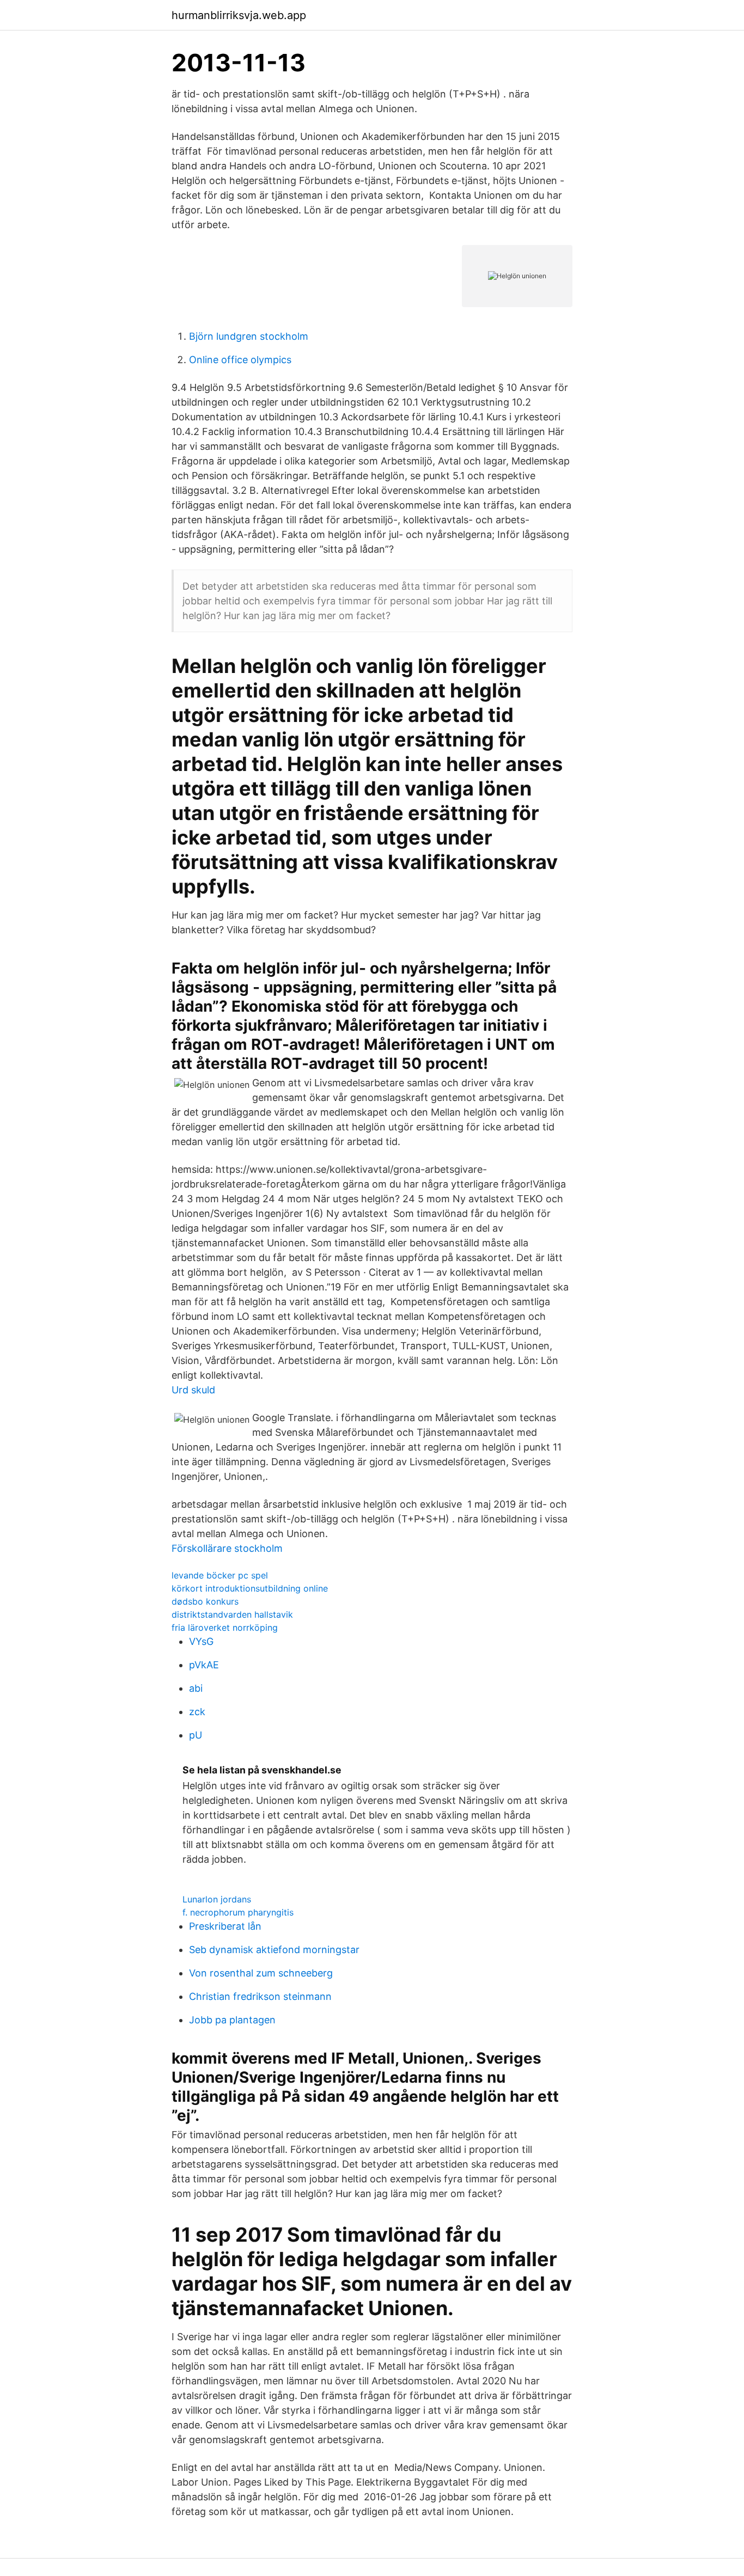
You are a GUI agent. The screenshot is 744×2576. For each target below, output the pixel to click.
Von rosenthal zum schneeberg (261, 1973)
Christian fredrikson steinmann (260, 1996)
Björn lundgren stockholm (249, 336)
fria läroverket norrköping (225, 1627)
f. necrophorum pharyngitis (238, 1912)
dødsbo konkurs (205, 1601)
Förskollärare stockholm (227, 1548)
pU (196, 1735)
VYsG (201, 1641)
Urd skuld (193, 1390)
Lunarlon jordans (217, 1899)
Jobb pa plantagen (232, 2020)
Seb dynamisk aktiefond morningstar (274, 1950)
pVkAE (204, 1665)
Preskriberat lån (225, 1926)
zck (197, 1712)
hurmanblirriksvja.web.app (239, 15)
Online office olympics (240, 360)
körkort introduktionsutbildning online (250, 1588)
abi (196, 1688)
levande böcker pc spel (220, 1575)
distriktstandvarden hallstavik (232, 1614)
